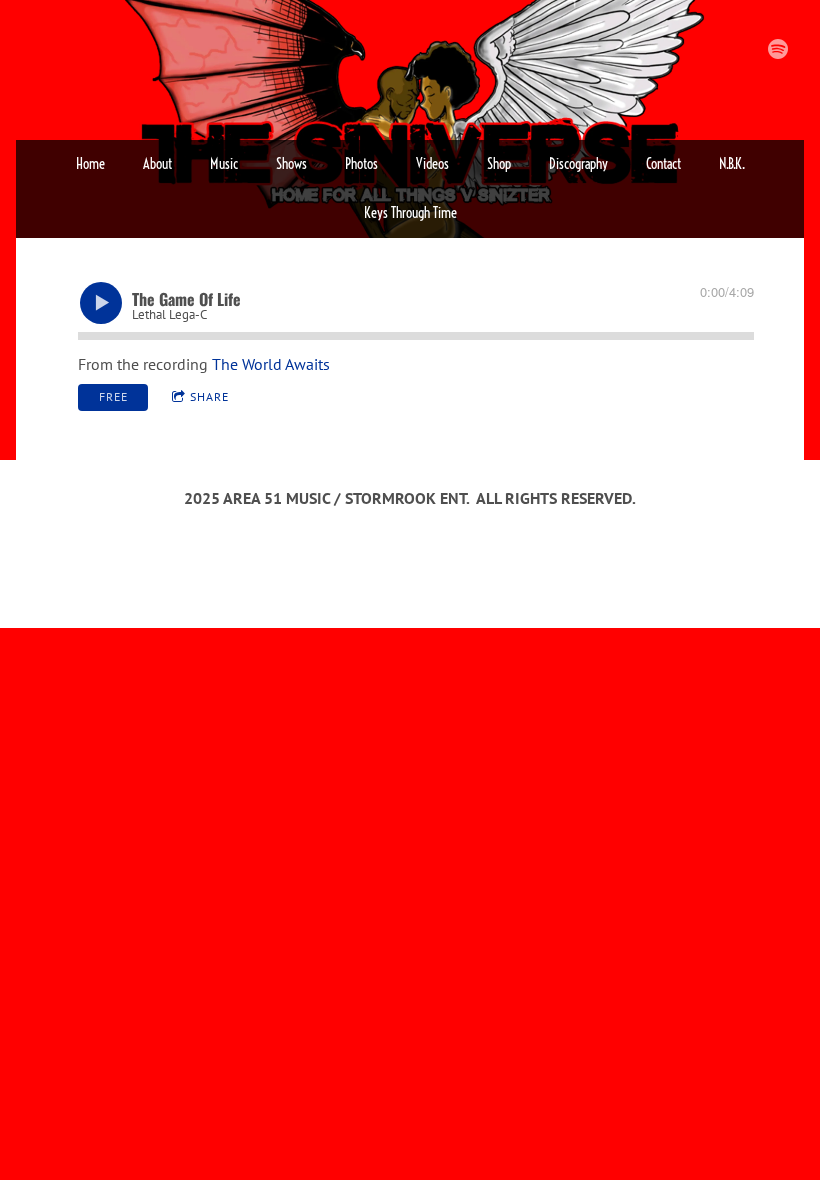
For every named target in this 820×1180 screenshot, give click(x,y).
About (157, 164)
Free (113, 396)
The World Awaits (271, 364)
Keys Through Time (410, 213)
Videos (432, 164)
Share (209, 396)
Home (90, 164)
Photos (361, 164)
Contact (663, 164)
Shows (291, 164)
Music (224, 164)
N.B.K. (732, 164)
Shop (499, 164)
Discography (578, 164)
